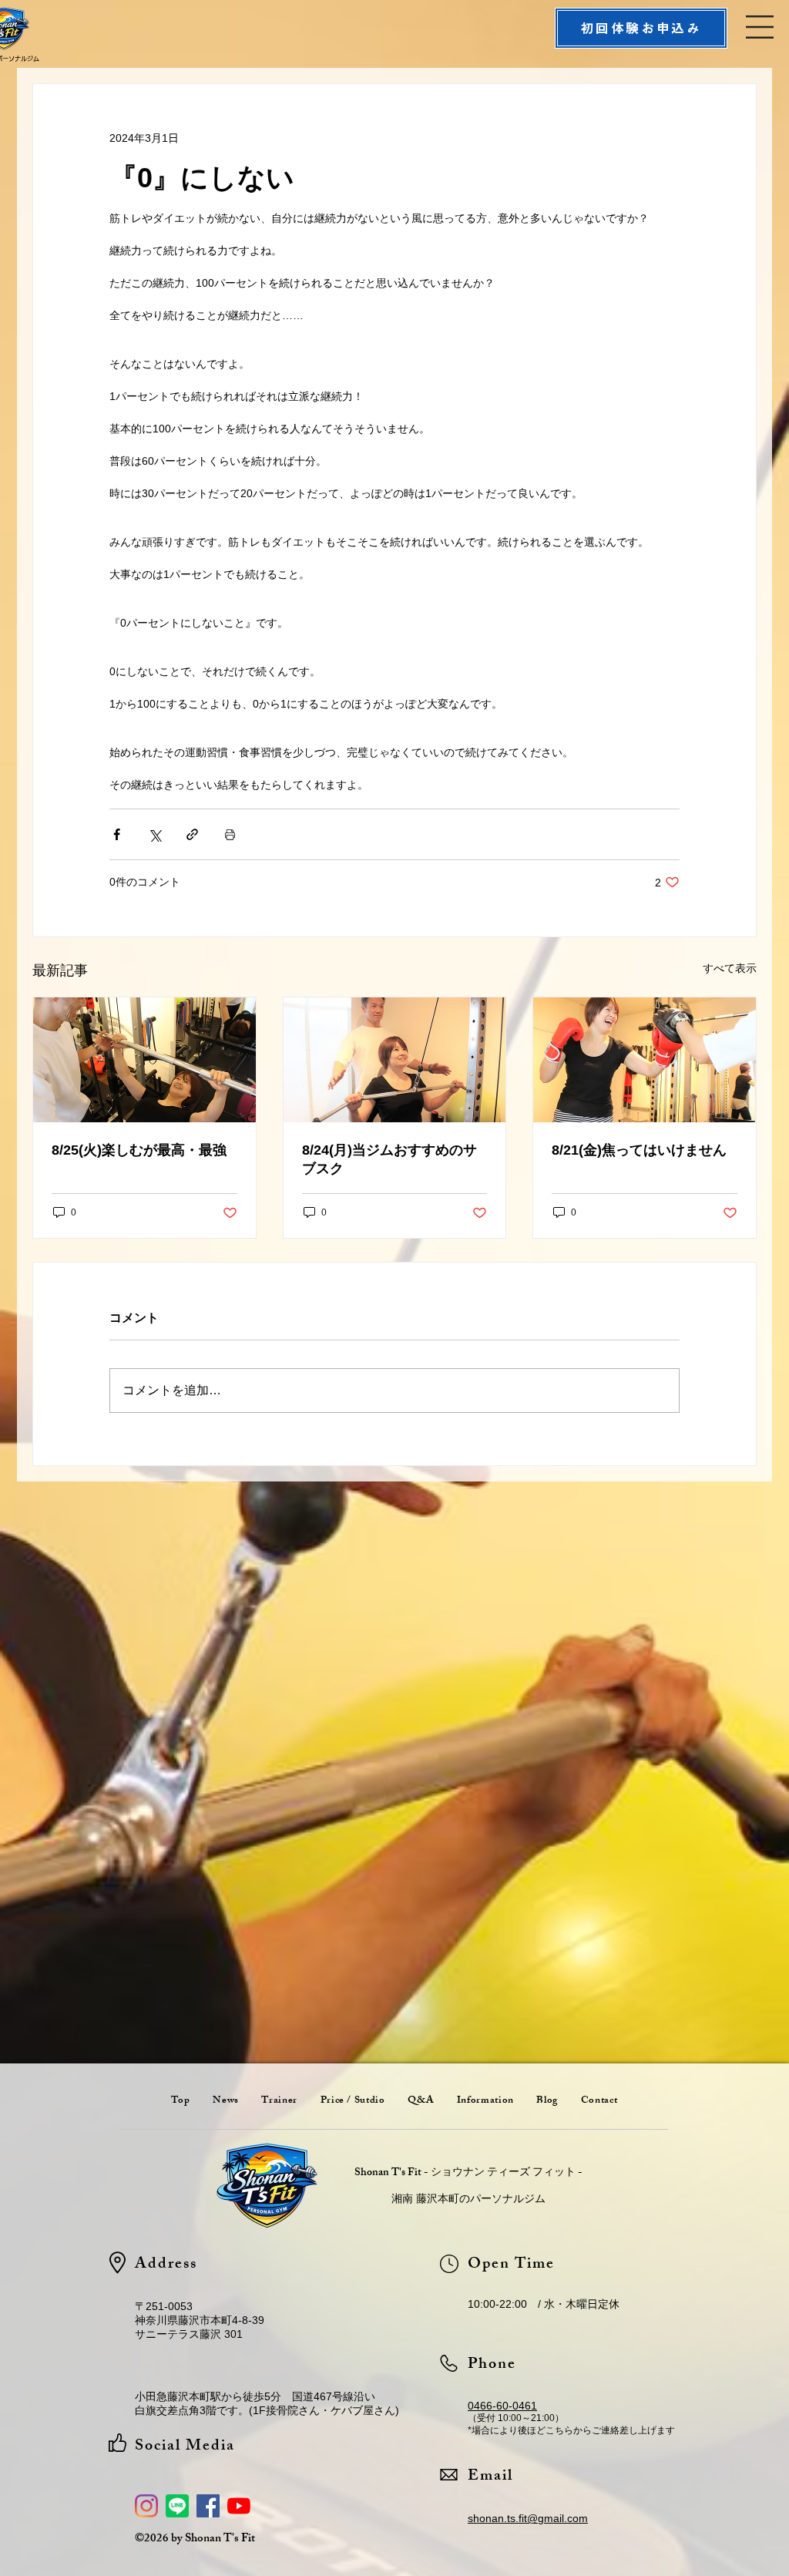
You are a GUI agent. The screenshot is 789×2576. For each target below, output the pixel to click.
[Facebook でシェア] (117, 834)
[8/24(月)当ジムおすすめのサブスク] (395, 1060)
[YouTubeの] (239, 2506)
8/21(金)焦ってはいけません (639, 1150)
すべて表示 (730, 968)
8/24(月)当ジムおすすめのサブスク (389, 1159)
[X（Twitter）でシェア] (154, 834)
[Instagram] (146, 2506)
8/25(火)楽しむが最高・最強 (139, 1150)
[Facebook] (208, 2506)
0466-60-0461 (502, 2406)
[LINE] (177, 2506)
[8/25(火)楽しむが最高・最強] (144, 1060)
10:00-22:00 (497, 2304)
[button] (760, 27)
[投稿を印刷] (230, 834)
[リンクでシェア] (192, 834)
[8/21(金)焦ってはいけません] (645, 1060)
